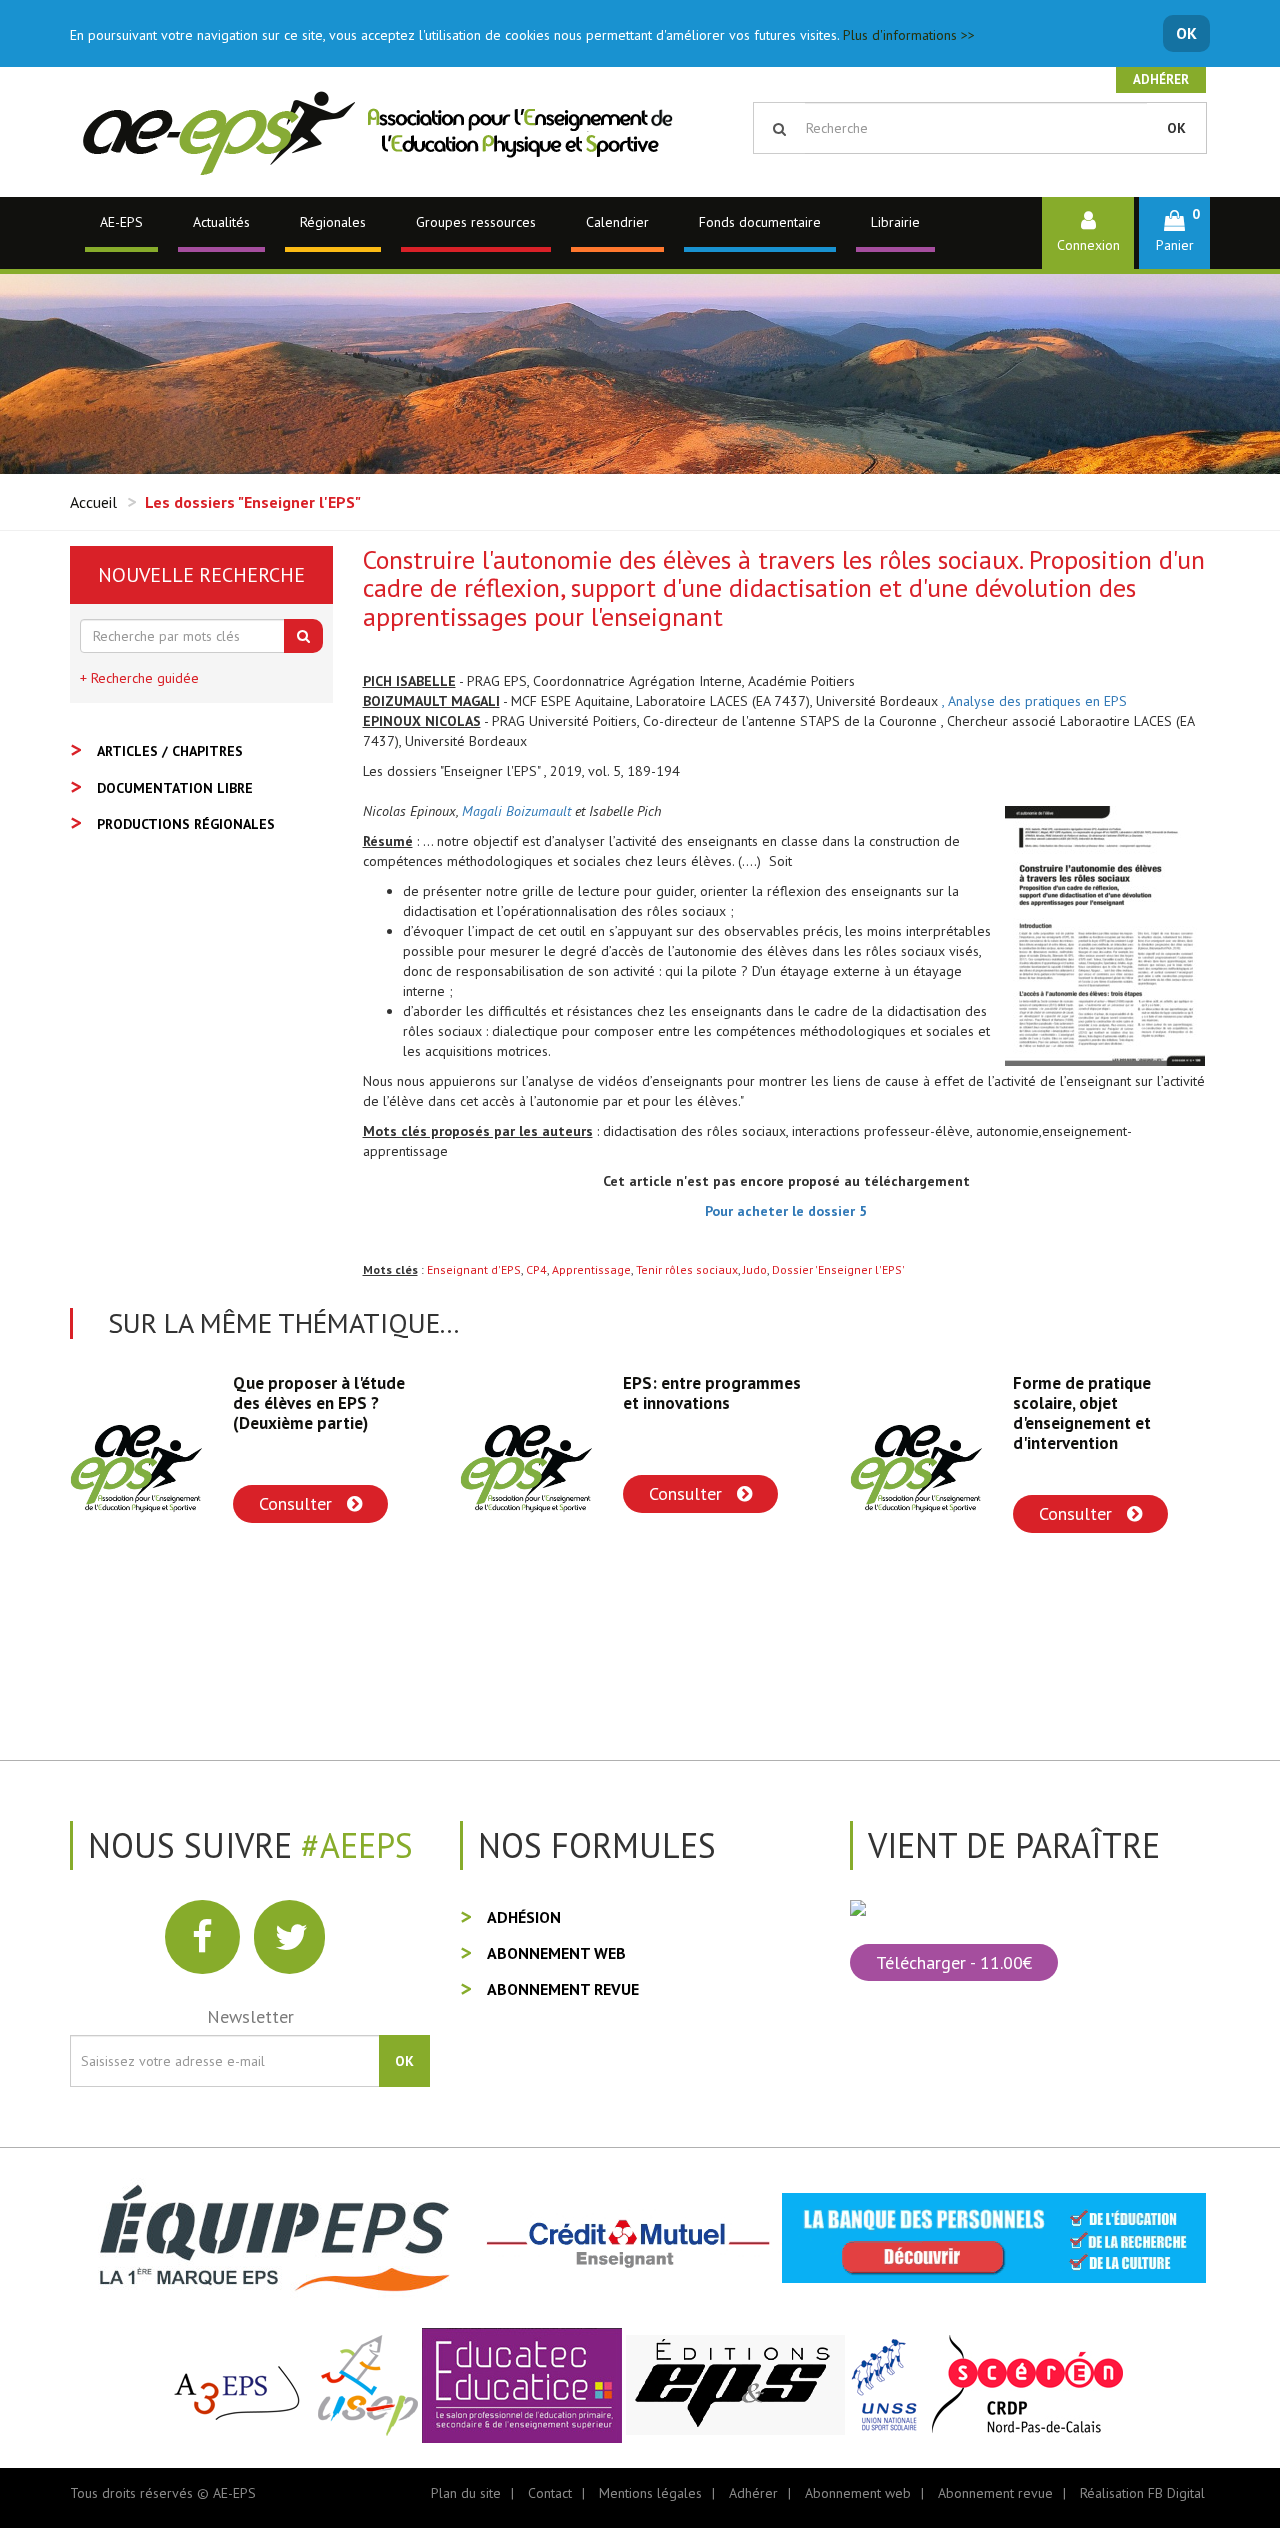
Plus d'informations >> (909, 35)
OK (1186, 33)
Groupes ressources (476, 222)
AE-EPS (121, 222)
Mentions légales (650, 2493)
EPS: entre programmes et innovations (322, 1393)
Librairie (895, 222)
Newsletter (250, 2016)
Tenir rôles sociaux (687, 1269)
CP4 (536, 1269)
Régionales (333, 222)
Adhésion (524, 1917)
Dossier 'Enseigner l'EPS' (838, 1269)
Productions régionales (186, 824)
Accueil (93, 502)
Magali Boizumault (516, 811)
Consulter (298, 1493)
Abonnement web (556, 1953)
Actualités (221, 222)
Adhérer (1161, 79)
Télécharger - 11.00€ (954, 1962)
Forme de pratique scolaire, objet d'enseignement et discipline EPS (1082, 1413)
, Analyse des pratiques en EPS (1034, 701)
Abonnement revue (563, 1989)
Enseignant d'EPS (474, 1269)
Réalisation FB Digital (1142, 2493)
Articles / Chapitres (170, 751)
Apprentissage (591, 1269)
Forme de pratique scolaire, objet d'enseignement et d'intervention (692, 1413)
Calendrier (617, 222)
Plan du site (466, 2493)
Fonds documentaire (760, 222)
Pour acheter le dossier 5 (786, 1211)
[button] (1174, 232)
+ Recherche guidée (139, 678)
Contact (550, 2493)
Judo (755, 1269)
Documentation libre (175, 788)
